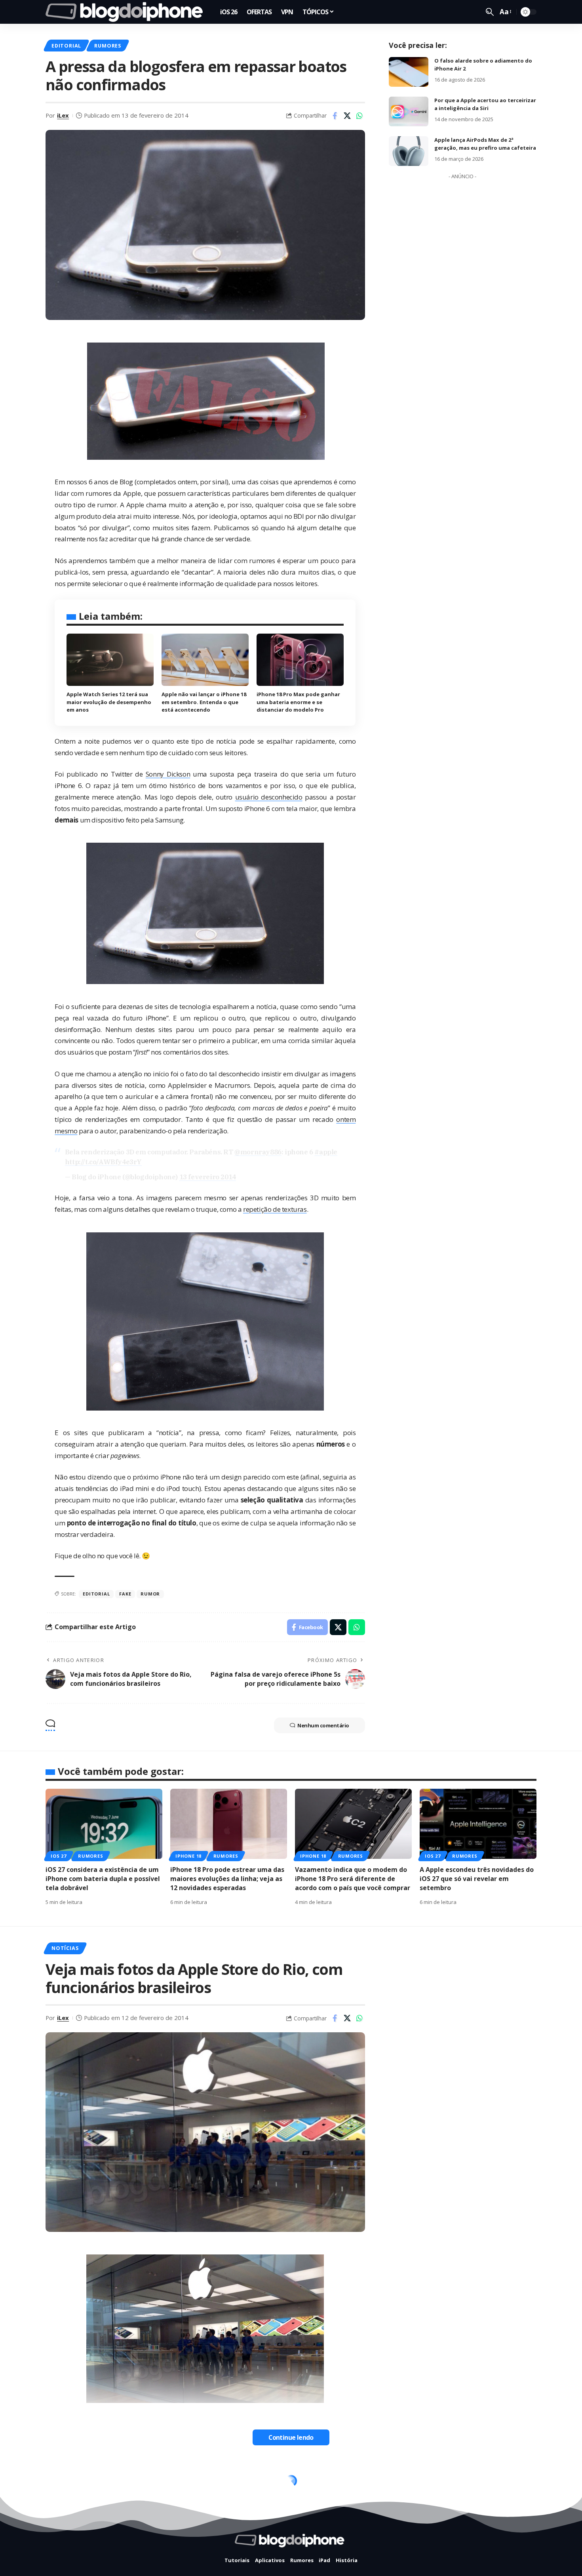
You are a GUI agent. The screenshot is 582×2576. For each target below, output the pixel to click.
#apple (326, 1152)
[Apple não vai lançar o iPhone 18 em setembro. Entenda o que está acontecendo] (205, 660)
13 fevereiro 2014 (208, 1177)
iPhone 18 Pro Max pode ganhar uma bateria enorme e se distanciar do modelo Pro (298, 702)
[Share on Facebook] (335, 116)
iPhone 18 (188, 1856)
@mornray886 (258, 1152)
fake (125, 1594)
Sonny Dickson (168, 774)
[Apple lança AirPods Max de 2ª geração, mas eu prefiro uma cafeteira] (409, 151)
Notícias (65, 1948)
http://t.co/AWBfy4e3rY (103, 1162)
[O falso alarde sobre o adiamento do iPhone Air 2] (409, 72)
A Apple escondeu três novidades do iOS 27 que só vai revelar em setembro (477, 1879)
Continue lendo (291, 2437)
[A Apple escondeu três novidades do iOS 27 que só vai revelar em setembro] (478, 1824)
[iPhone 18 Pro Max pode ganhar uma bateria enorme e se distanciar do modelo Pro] (300, 660)
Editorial (66, 46)
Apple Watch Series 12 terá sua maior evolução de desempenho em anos (109, 702)
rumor (150, 1594)
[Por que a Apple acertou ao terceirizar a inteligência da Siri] (409, 111)
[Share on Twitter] (347, 116)
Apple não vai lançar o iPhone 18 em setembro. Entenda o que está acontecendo (204, 702)
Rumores (107, 46)
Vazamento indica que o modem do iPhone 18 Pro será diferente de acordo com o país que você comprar (353, 1879)
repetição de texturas (275, 1209)
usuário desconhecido (269, 797)
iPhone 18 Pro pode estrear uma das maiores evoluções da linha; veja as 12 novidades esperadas (227, 1879)
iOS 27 (59, 1856)
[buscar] (490, 12)
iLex (63, 115)
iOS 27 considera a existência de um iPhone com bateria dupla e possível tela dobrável (103, 1879)
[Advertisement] (462, 302)
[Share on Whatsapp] (359, 116)
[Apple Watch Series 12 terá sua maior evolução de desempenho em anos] (110, 660)
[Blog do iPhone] (126, 12)
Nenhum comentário (323, 1725)
